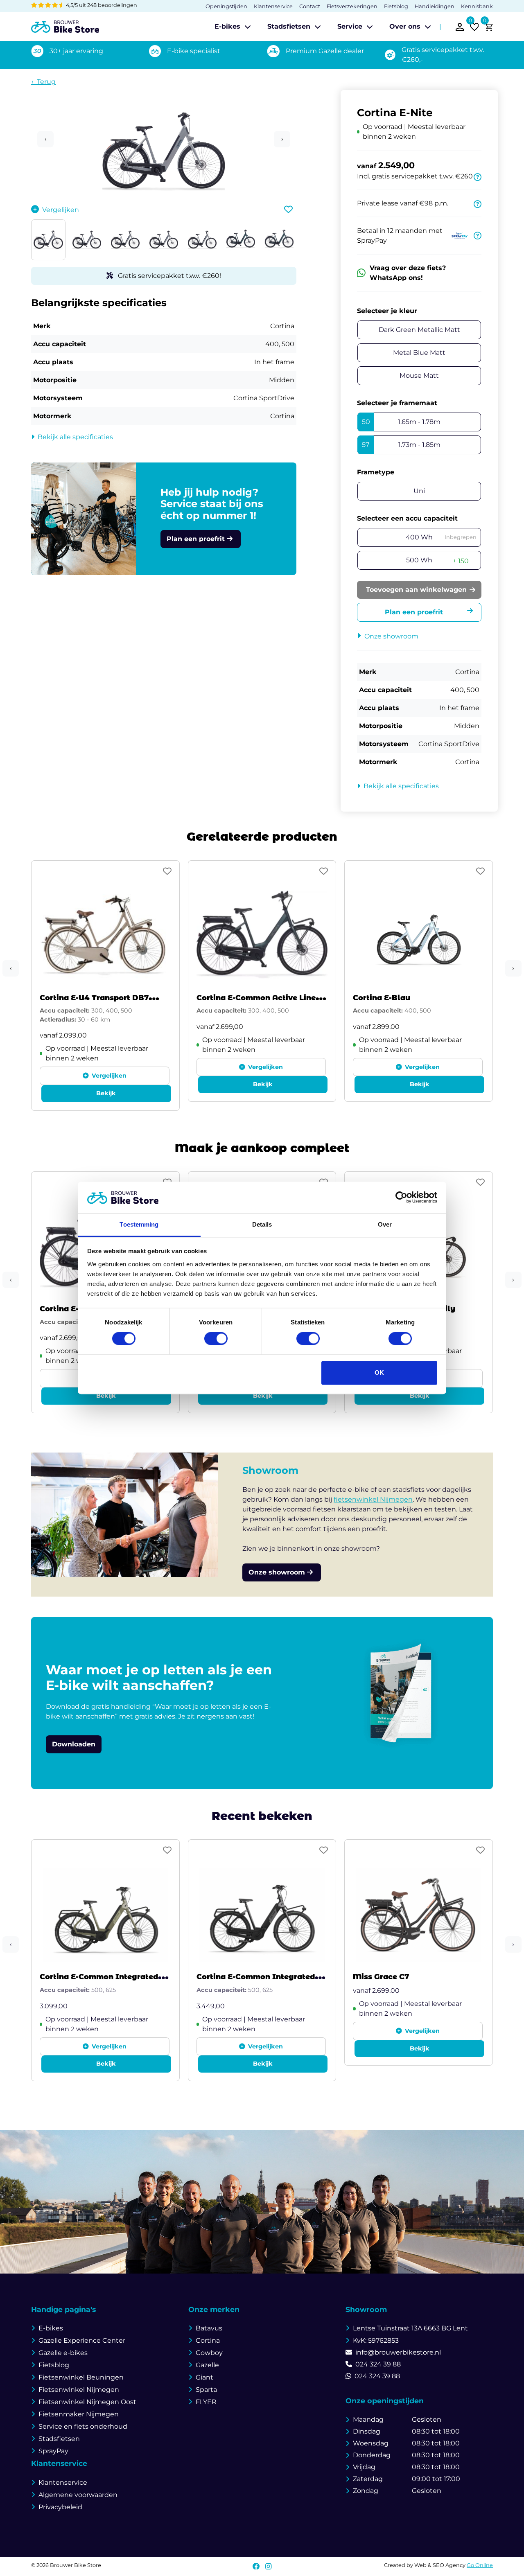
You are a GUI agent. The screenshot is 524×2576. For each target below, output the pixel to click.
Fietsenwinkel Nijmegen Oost (87, 2402)
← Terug (43, 82)
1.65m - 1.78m (401, 422)
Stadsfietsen (289, 26)
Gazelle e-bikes (63, 2353)
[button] (164, 175)
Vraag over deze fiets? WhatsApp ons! (408, 273)
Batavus (209, 2328)
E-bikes (227, 26)
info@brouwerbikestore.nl (398, 2352)
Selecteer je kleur (387, 311)
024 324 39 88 (378, 2364)
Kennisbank (477, 6)
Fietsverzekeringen (352, 6)
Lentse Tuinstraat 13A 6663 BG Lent (410, 2328)
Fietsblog (396, 6)
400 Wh (441, 537)
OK (379, 1373)
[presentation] (11, 968)
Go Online (480, 2565)
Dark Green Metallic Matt (419, 330)
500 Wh (437, 561)
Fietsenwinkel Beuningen (81, 2377)
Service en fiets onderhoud (83, 2426)
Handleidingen (435, 6)
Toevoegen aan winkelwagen (416, 590)
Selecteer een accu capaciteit (407, 518)
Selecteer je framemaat (397, 403)
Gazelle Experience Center (82, 2340)
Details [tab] (262, 1224)
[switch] (216, 1339)
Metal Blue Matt (419, 353)
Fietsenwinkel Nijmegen (79, 2390)
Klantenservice (273, 6)
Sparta (206, 2390)
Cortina (208, 2340)
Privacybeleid (60, 2507)
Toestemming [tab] (139, 1224)
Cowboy (209, 2353)
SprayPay (53, 2451)
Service (350, 26)
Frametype (376, 472)
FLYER (206, 2402)
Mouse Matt (419, 376)
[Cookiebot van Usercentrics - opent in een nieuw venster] (401, 1198)
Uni (419, 491)
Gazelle (207, 2365)
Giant (204, 2377)
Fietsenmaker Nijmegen (79, 2414)
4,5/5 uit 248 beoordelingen (101, 5)
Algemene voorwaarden (78, 2495)
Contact (310, 6)
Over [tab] (385, 1224)
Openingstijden (226, 6)
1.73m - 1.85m (401, 445)
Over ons (405, 26)
